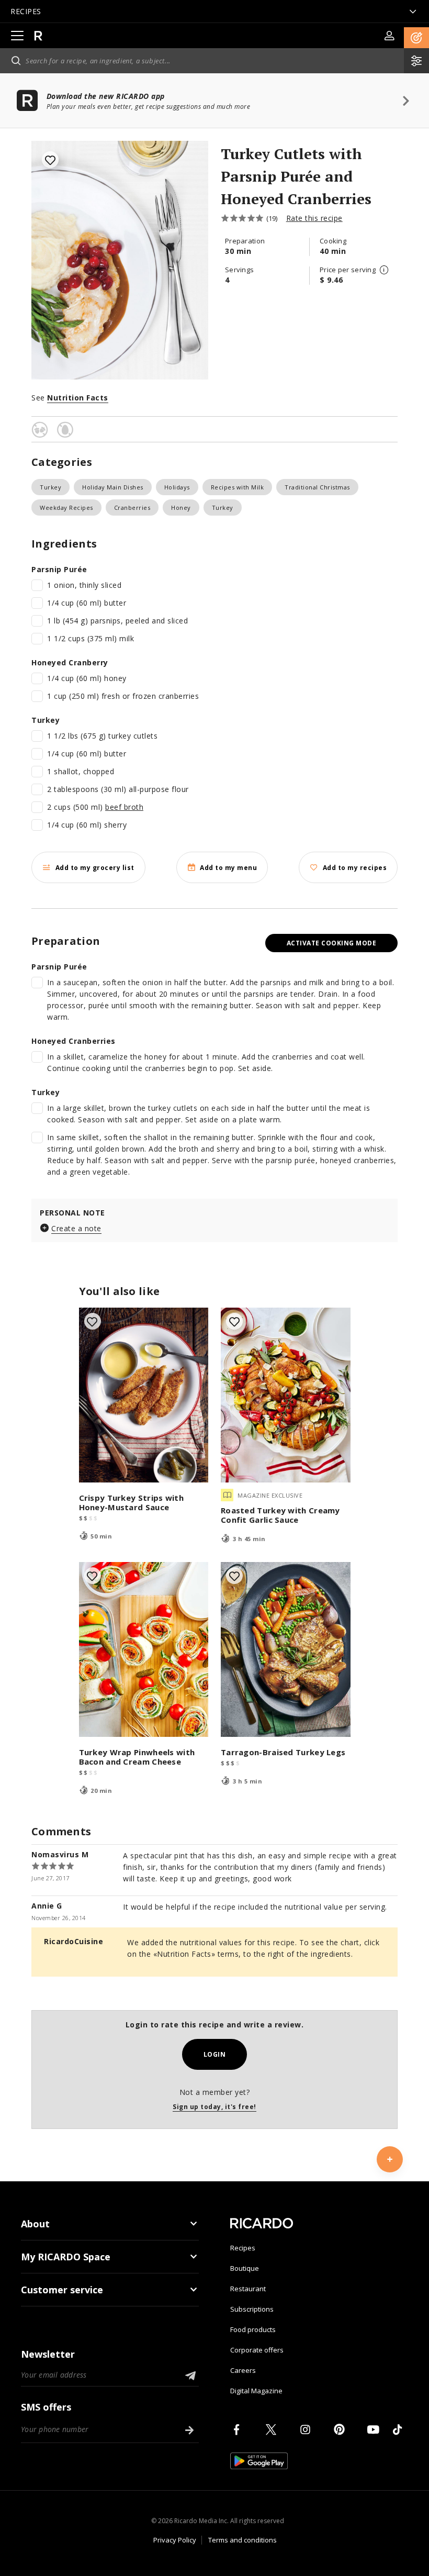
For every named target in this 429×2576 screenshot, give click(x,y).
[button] (416, 38)
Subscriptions (252, 2309)
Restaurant (248, 2289)
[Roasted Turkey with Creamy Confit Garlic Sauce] (286, 1395)
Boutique (245, 2268)
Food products (253, 2329)
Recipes (243, 2248)
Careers (243, 2370)
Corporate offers (257, 2350)
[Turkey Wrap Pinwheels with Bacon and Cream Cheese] (144, 1649)
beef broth (124, 807)
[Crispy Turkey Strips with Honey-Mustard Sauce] (144, 1395)
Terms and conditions (242, 2540)
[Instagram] (307, 2429)
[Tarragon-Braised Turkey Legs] (286, 1649)
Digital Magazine (256, 2391)
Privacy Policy (175, 2540)
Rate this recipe (314, 218)
